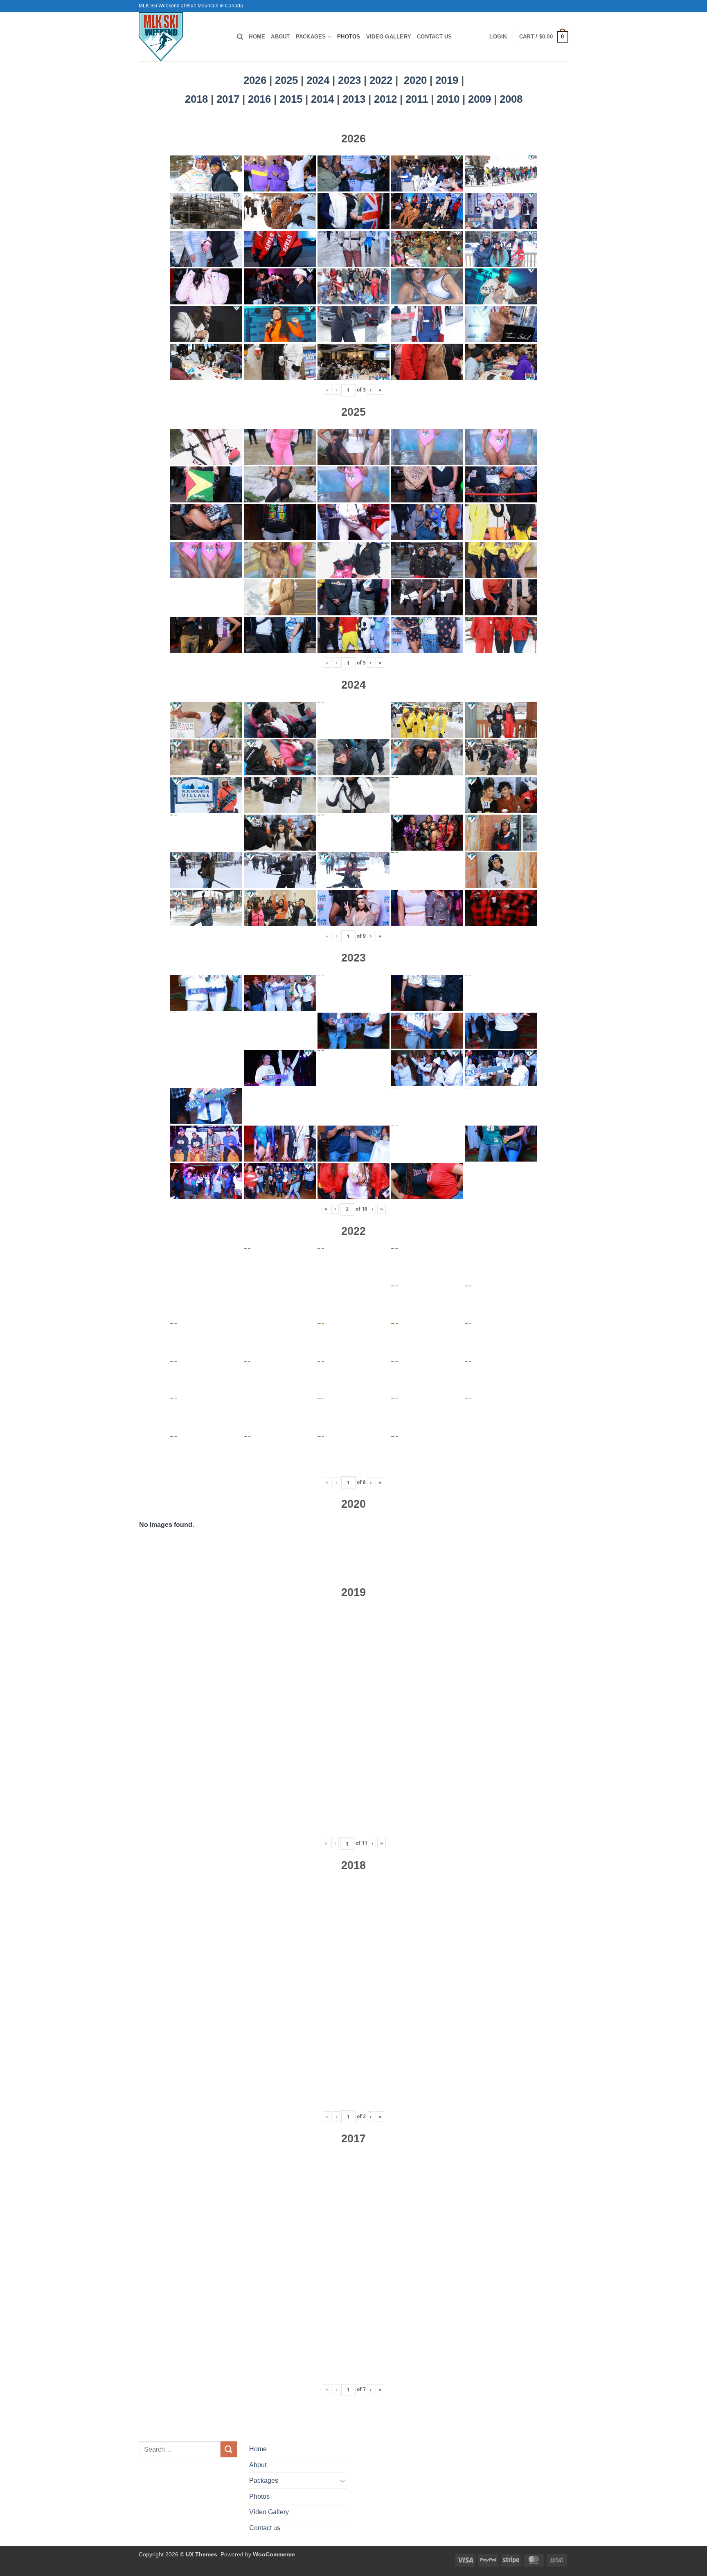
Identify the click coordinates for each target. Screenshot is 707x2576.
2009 (481, 99)
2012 (387, 99)
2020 (415, 80)
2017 (229, 99)
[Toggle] (342, 2481)
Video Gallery (389, 37)
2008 (511, 99)
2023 (349, 80)
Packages (311, 37)
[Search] (240, 37)
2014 (324, 99)
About (280, 37)
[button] (498, 37)
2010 (449, 99)
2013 (355, 99)
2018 (198, 99)
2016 (261, 99)
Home (257, 37)
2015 (292, 99)
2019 (448, 80)
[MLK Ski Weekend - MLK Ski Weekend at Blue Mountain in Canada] (182, 37)
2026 (255, 80)
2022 (381, 80)
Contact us (435, 37)
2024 (318, 80)
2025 (286, 80)
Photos (349, 37)
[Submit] (229, 2449)
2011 (418, 99)
